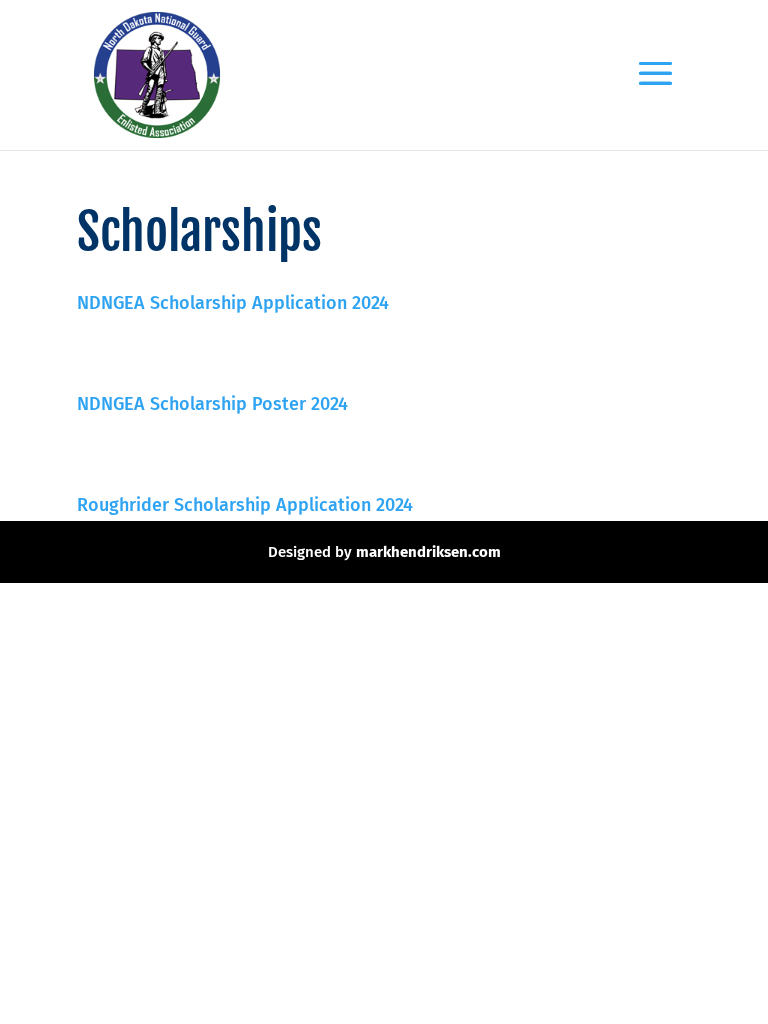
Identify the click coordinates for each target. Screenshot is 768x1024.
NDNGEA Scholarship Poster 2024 (212, 404)
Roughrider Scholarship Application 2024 (245, 505)
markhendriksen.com (428, 552)
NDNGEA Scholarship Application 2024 (233, 303)
